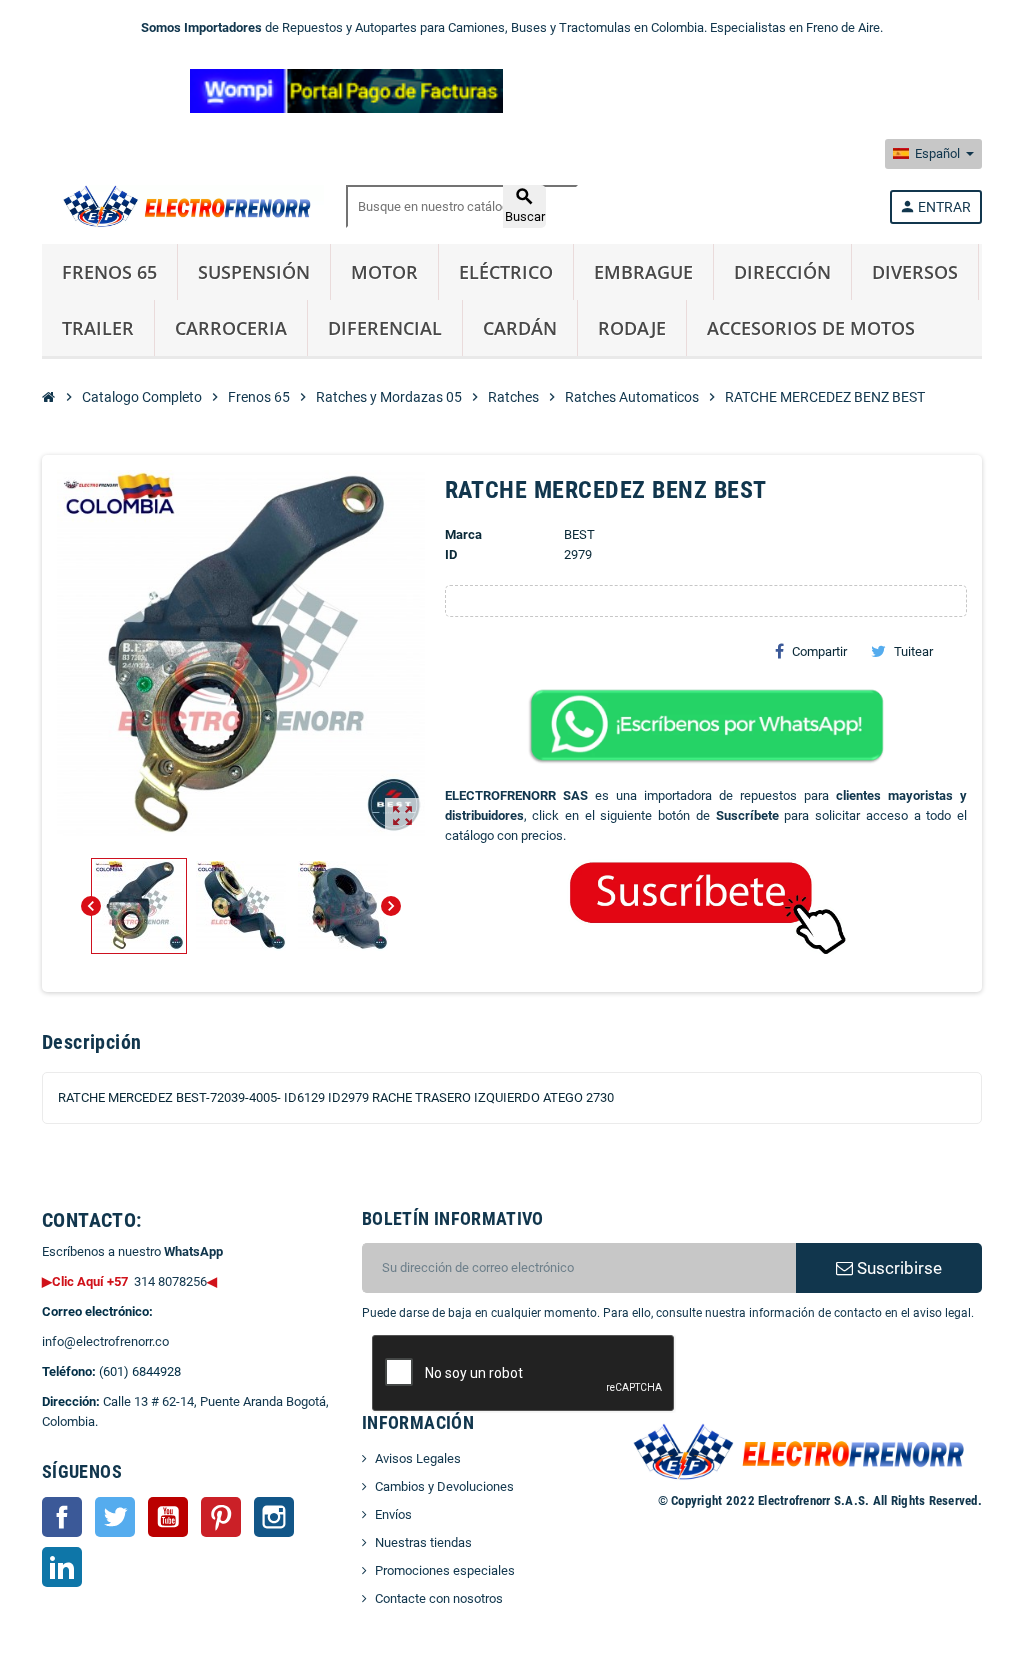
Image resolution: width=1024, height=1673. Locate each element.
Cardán (520, 328)
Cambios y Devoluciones (444, 1486)
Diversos (915, 272)
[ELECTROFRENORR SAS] (183, 205)
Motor (384, 272)
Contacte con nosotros (439, 1598)
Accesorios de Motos (811, 328)
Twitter (115, 1517)
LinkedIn (62, 1567)
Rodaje (632, 328)
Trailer (98, 328)
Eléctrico (506, 272)
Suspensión (254, 272)
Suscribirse (897, 1268)
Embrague (643, 272)
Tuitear (913, 651)
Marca (463, 534)
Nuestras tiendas (423, 1542)
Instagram (274, 1517)
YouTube (168, 1517)
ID (451, 554)
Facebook (62, 1517)
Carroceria (231, 328)
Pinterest (221, 1517)
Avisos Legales (418, 1458)
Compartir (819, 651)
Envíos (393, 1514)
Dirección (782, 272)
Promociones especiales (445, 1570)
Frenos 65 (109, 272)
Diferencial (385, 328)
